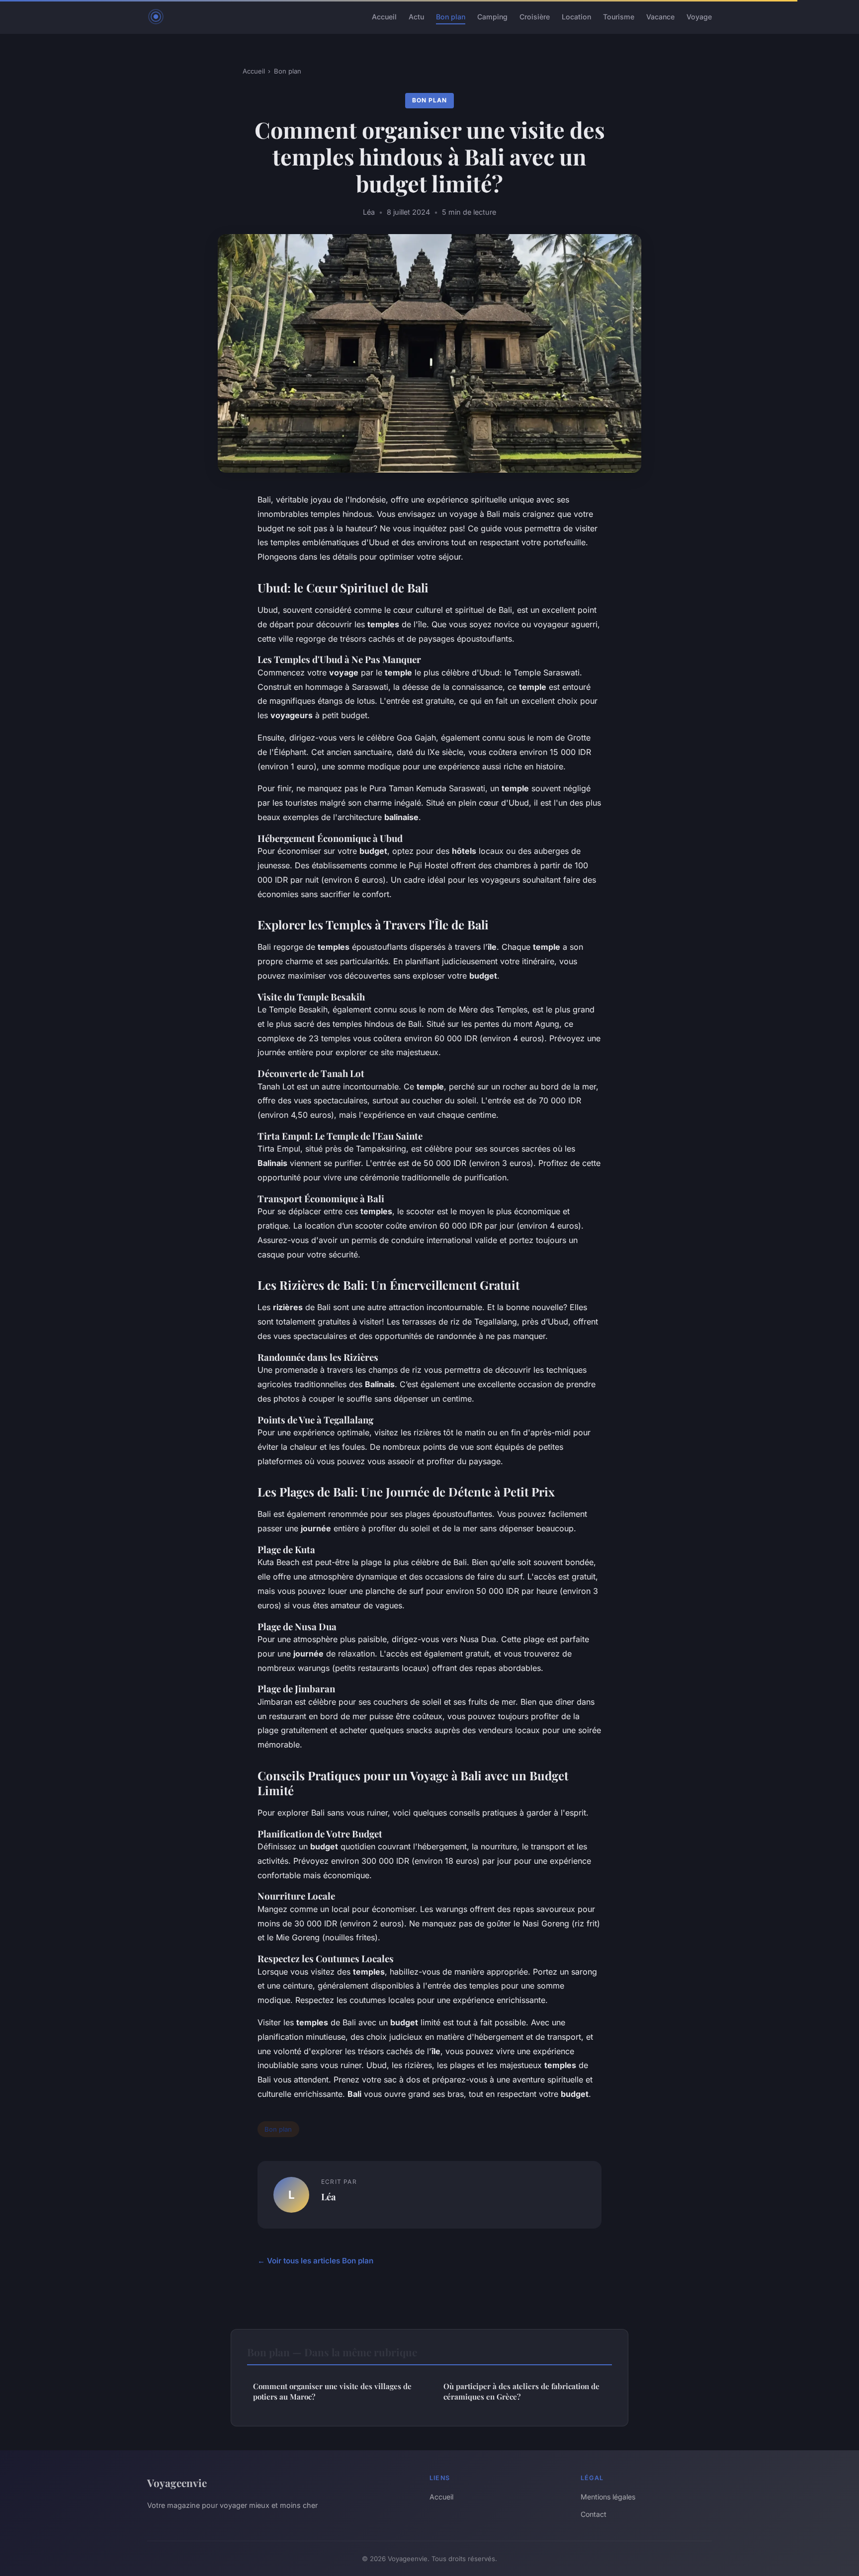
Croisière (535, 17)
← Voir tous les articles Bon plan (315, 2261)
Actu (416, 17)
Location (576, 17)
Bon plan (451, 17)
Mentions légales (608, 2497)
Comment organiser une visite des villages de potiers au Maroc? (332, 2391)
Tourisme (619, 17)
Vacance (660, 17)
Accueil (384, 17)
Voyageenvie (177, 2483)
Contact (594, 2514)
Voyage (699, 17)
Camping (492, 17)
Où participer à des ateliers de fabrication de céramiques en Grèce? (521, 2391)
